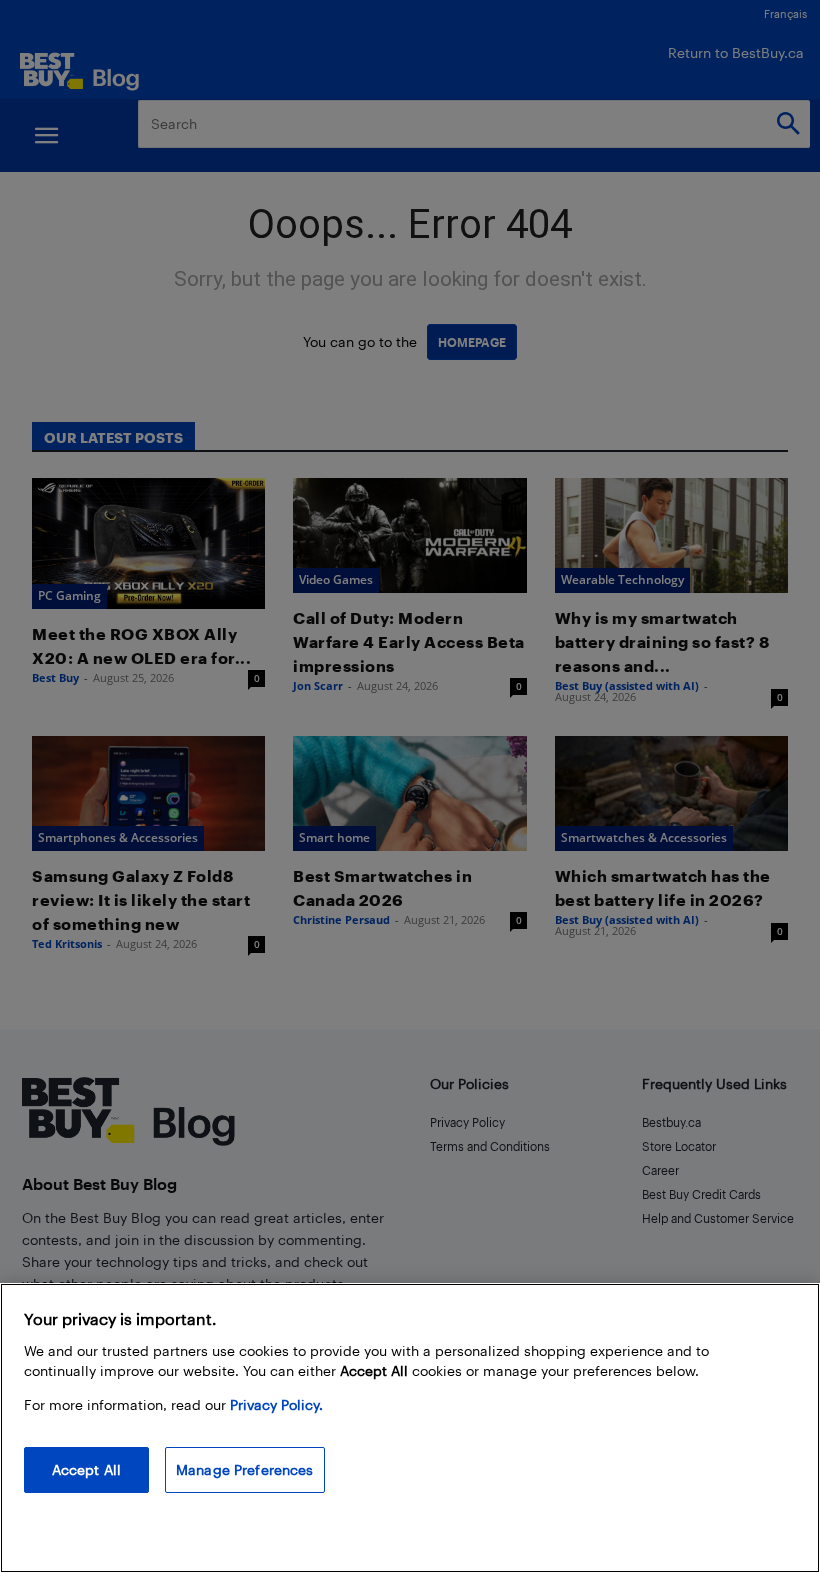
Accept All (86, 1469)
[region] (410, 1428)
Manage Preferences (245, 1469)
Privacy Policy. (276, 1404)
